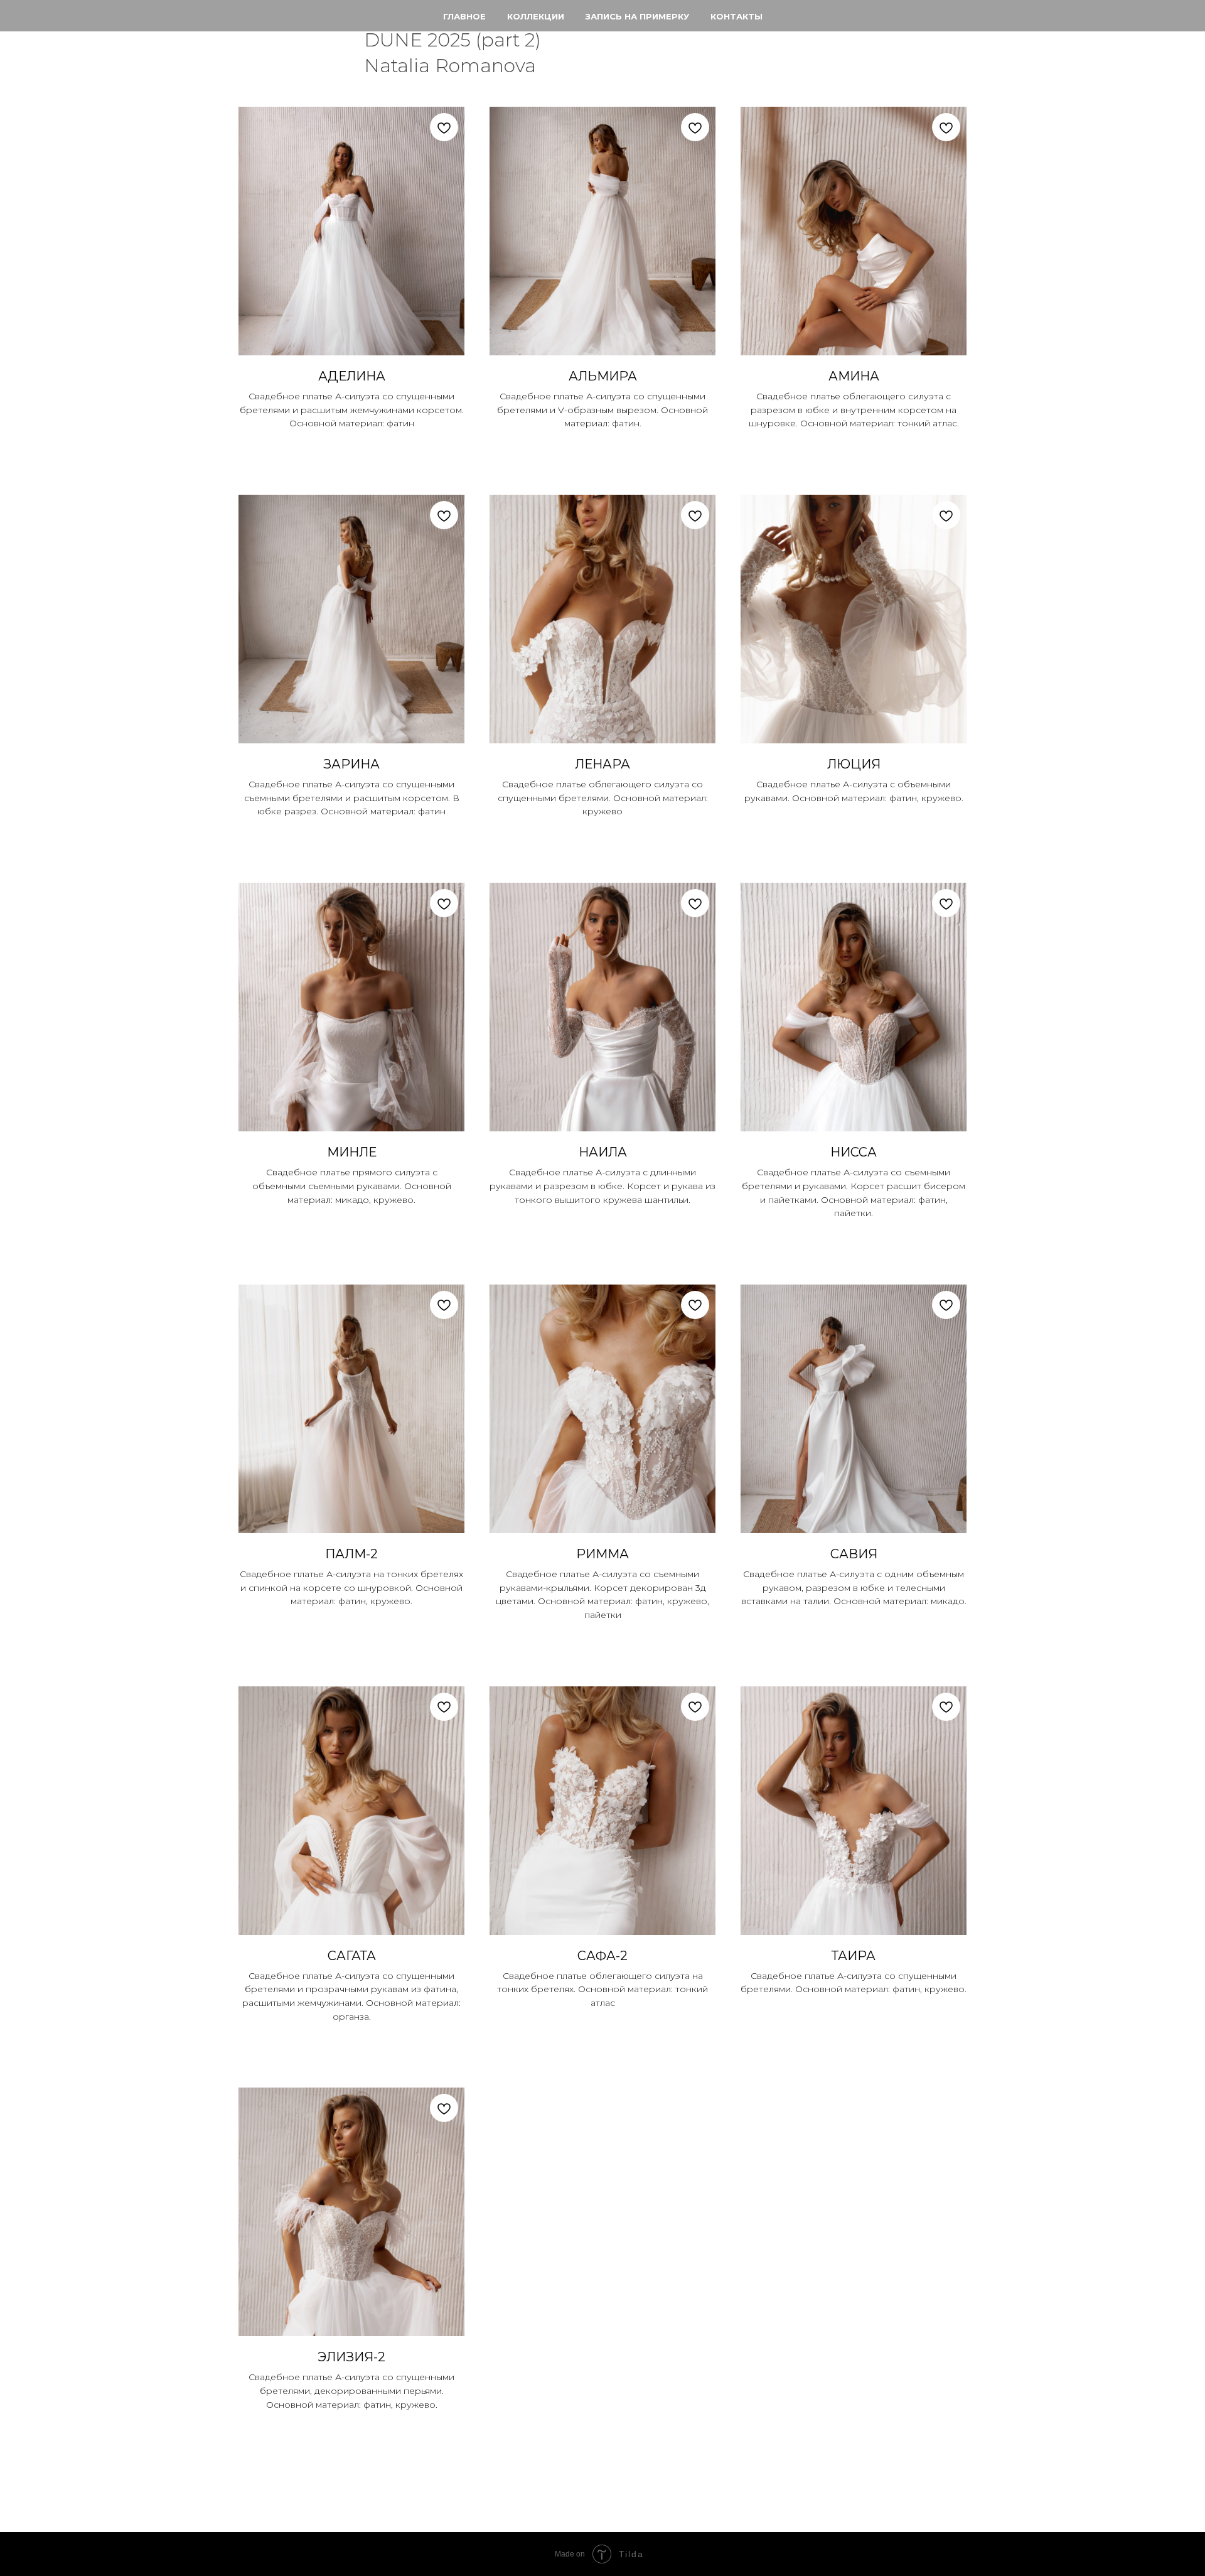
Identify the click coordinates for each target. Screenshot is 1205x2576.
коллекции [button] (536, 16)
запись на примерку (637, 16)
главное (464, 16)
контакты (736, 16)
